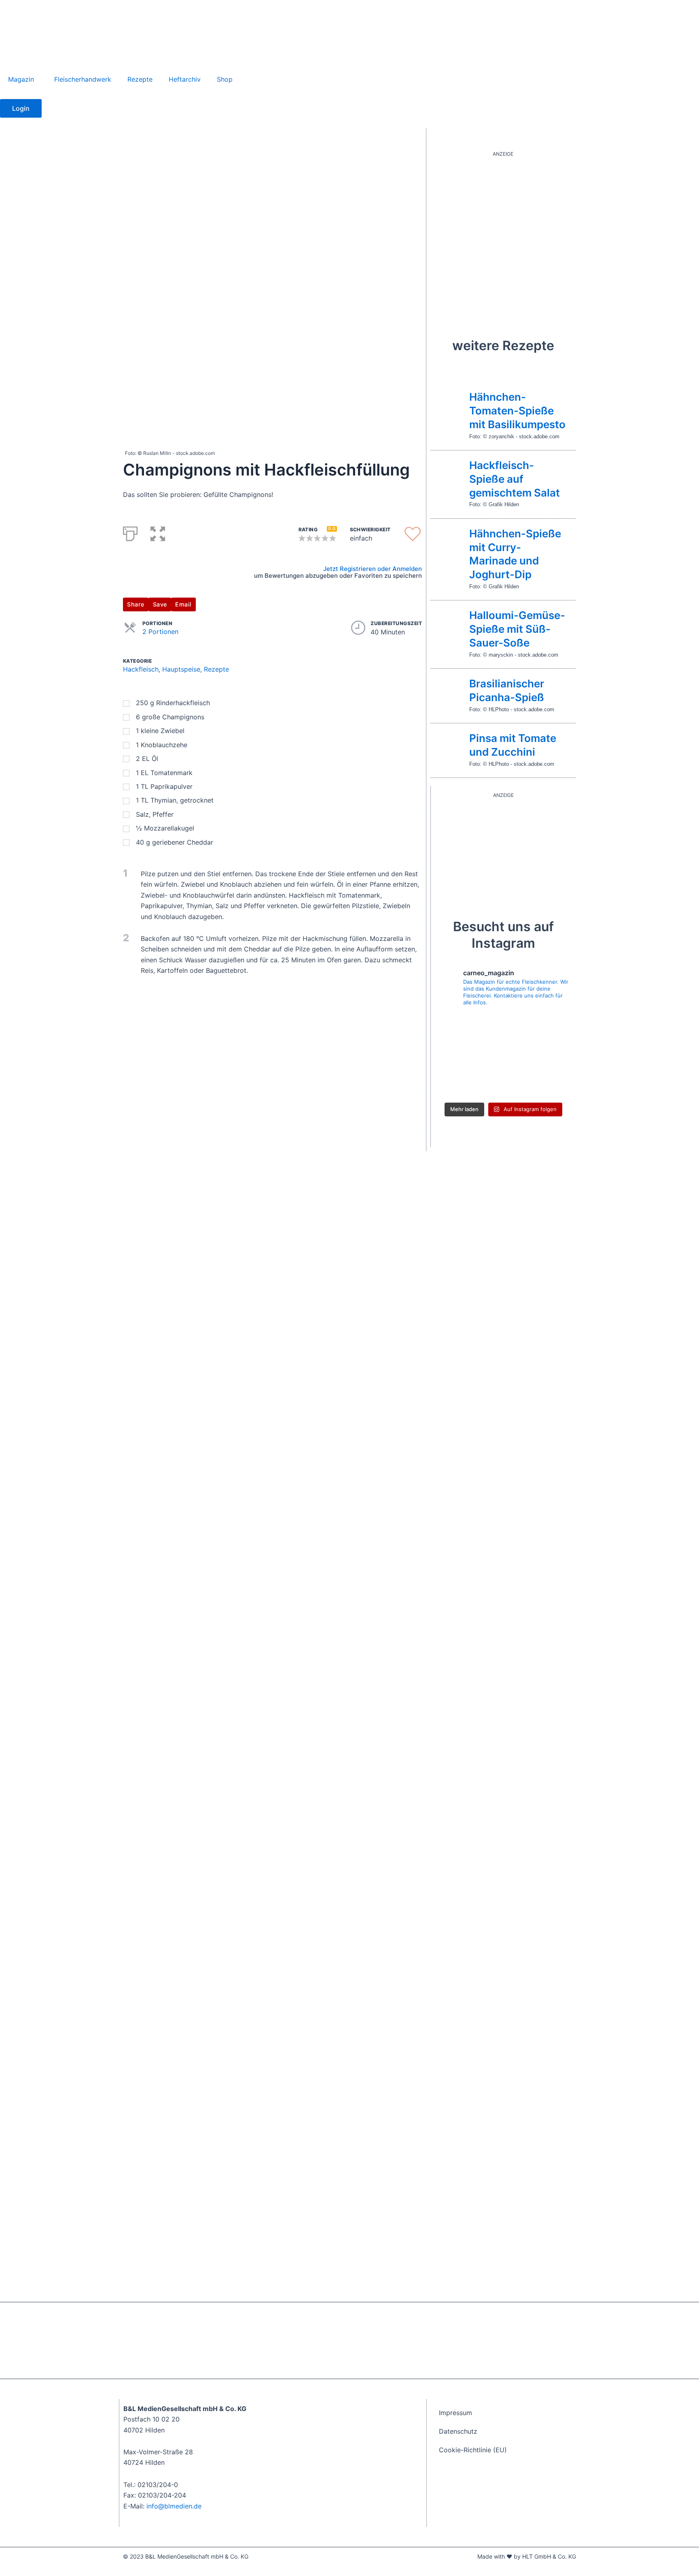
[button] (158, 532)
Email (183, 604)
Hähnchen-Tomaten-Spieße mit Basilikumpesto (517, 411)
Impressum (455, 2413)
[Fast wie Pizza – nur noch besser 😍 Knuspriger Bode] (550, 1056)
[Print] (130, 532)
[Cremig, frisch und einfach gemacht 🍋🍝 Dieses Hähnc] (503, 1084)
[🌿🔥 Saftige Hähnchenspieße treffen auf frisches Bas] (456, 1028)
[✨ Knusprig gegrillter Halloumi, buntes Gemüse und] (456, 1056)
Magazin (21, 79)
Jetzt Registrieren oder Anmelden (373, 569)
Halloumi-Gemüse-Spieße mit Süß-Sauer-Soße (517, 629)
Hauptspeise (181, 669)
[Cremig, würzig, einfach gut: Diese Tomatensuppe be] (456, 1084)
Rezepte (140, 79)
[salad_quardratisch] (503, 235)
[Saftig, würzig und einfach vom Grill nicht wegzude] (550, 1028)
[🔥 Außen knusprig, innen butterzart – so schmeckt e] (503, 1056)
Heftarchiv (185, 79)
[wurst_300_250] (496, 847)
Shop (225, 79)
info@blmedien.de (174, 2506)
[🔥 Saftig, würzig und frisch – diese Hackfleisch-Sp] (503, 1028)
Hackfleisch (141, 669)
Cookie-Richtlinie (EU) (473, 2450)
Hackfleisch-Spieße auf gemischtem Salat (515, 479)
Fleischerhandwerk (83, 79)
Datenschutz (458, 2431)
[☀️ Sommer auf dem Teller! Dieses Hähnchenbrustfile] (550, 1084)
